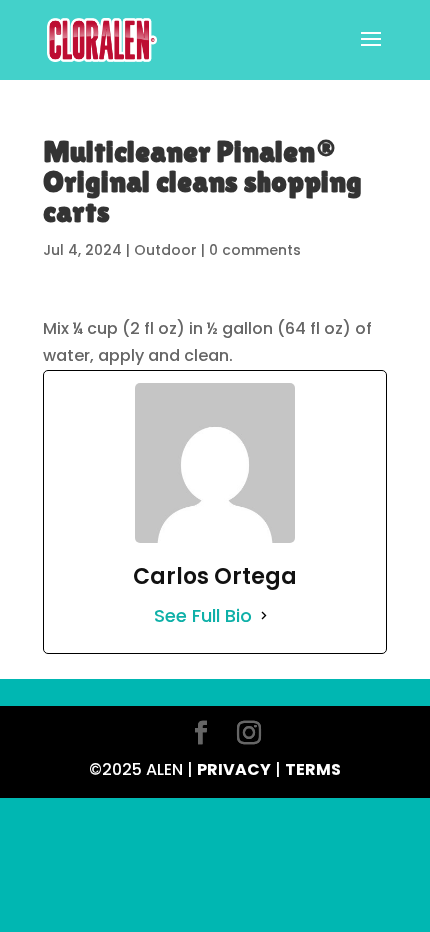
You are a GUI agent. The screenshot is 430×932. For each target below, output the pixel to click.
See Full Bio (203, 615)
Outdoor (165, 250)
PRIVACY (234, 769)
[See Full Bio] (264, 615)
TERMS (313, 769)
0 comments (255, 250)
